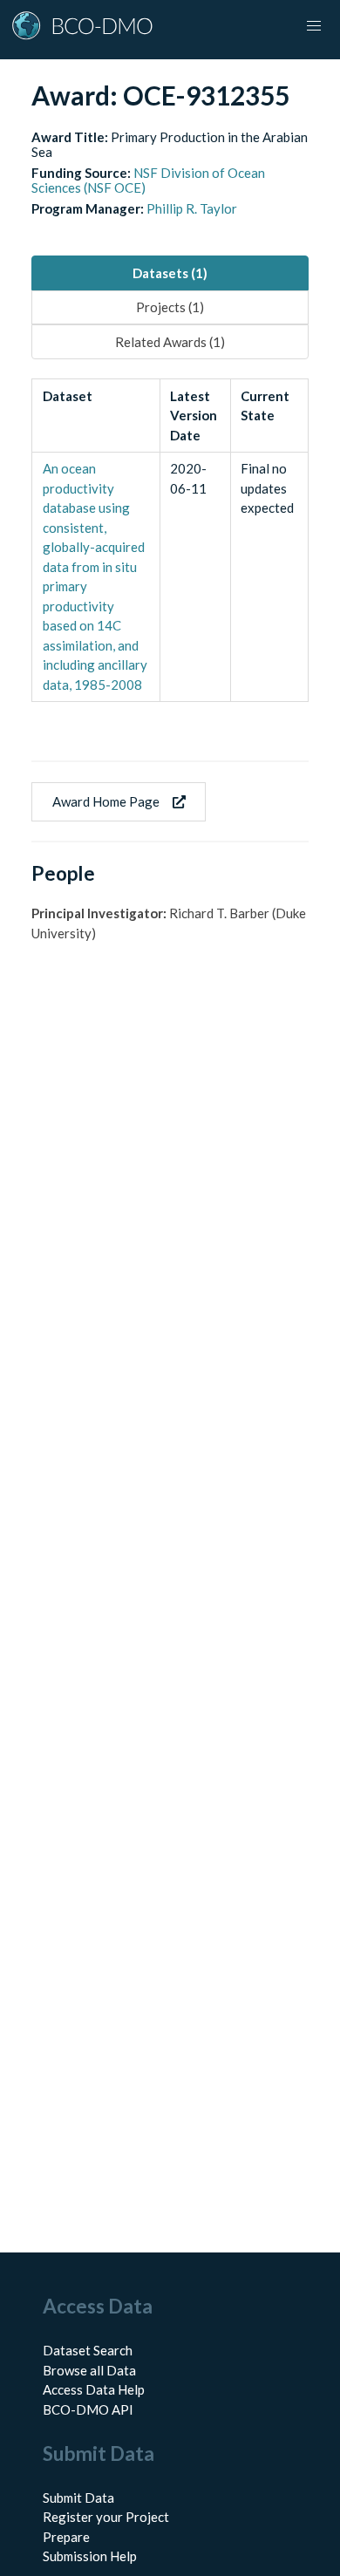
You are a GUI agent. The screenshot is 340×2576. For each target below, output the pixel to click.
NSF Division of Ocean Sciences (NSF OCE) (148, 180)
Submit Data (78, 2498)
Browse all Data (89, 2370)
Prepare (66, 2537)
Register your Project (106, 2517)
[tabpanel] (170, 540)
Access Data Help (94, 2389)
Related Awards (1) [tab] (170, 342)
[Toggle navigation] (314, 26)
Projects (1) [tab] (170, 307)
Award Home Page (106, 801)
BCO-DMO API (88, 2409)
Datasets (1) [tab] (170, 273)
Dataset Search (88, 2350)
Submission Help (90, 2556)
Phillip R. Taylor (192, 208)
